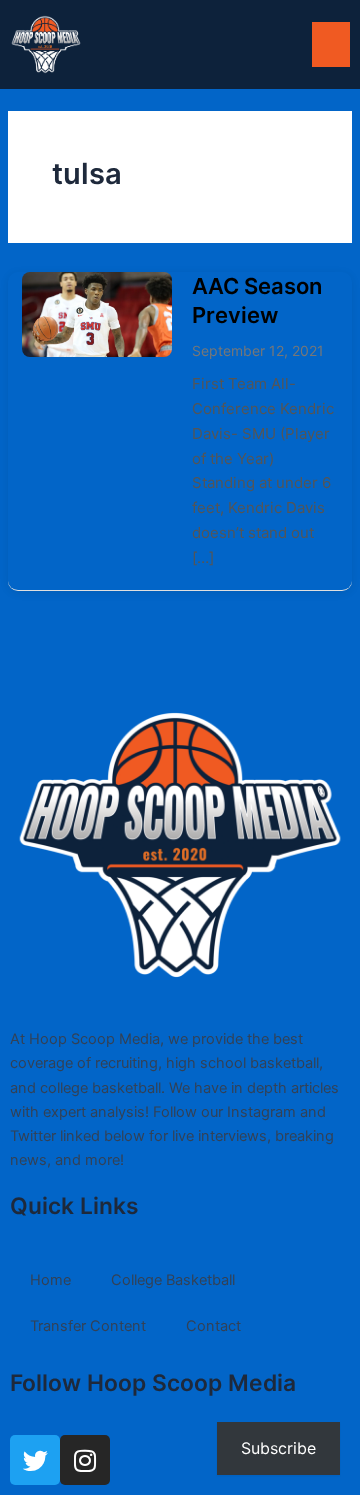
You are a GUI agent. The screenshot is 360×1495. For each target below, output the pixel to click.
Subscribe (278, 1448)
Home (50, 1280)
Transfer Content (88, 1326)
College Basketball (173, 1280)
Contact (213, 1326)
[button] (331, 44)
